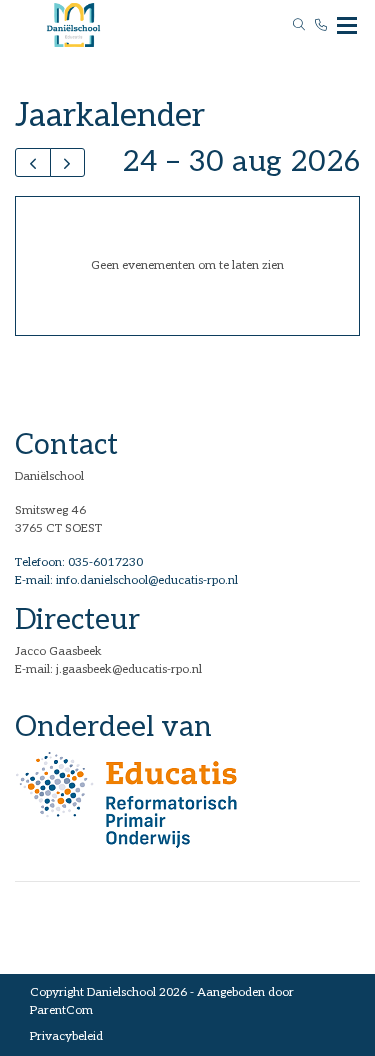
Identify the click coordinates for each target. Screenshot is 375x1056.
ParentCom (61, 1010)
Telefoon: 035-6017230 (79, 562)
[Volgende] (68, 163)
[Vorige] (33, 163)
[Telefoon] (321, 25)
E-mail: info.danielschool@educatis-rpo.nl (126, 580)
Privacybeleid (66, 1036)
